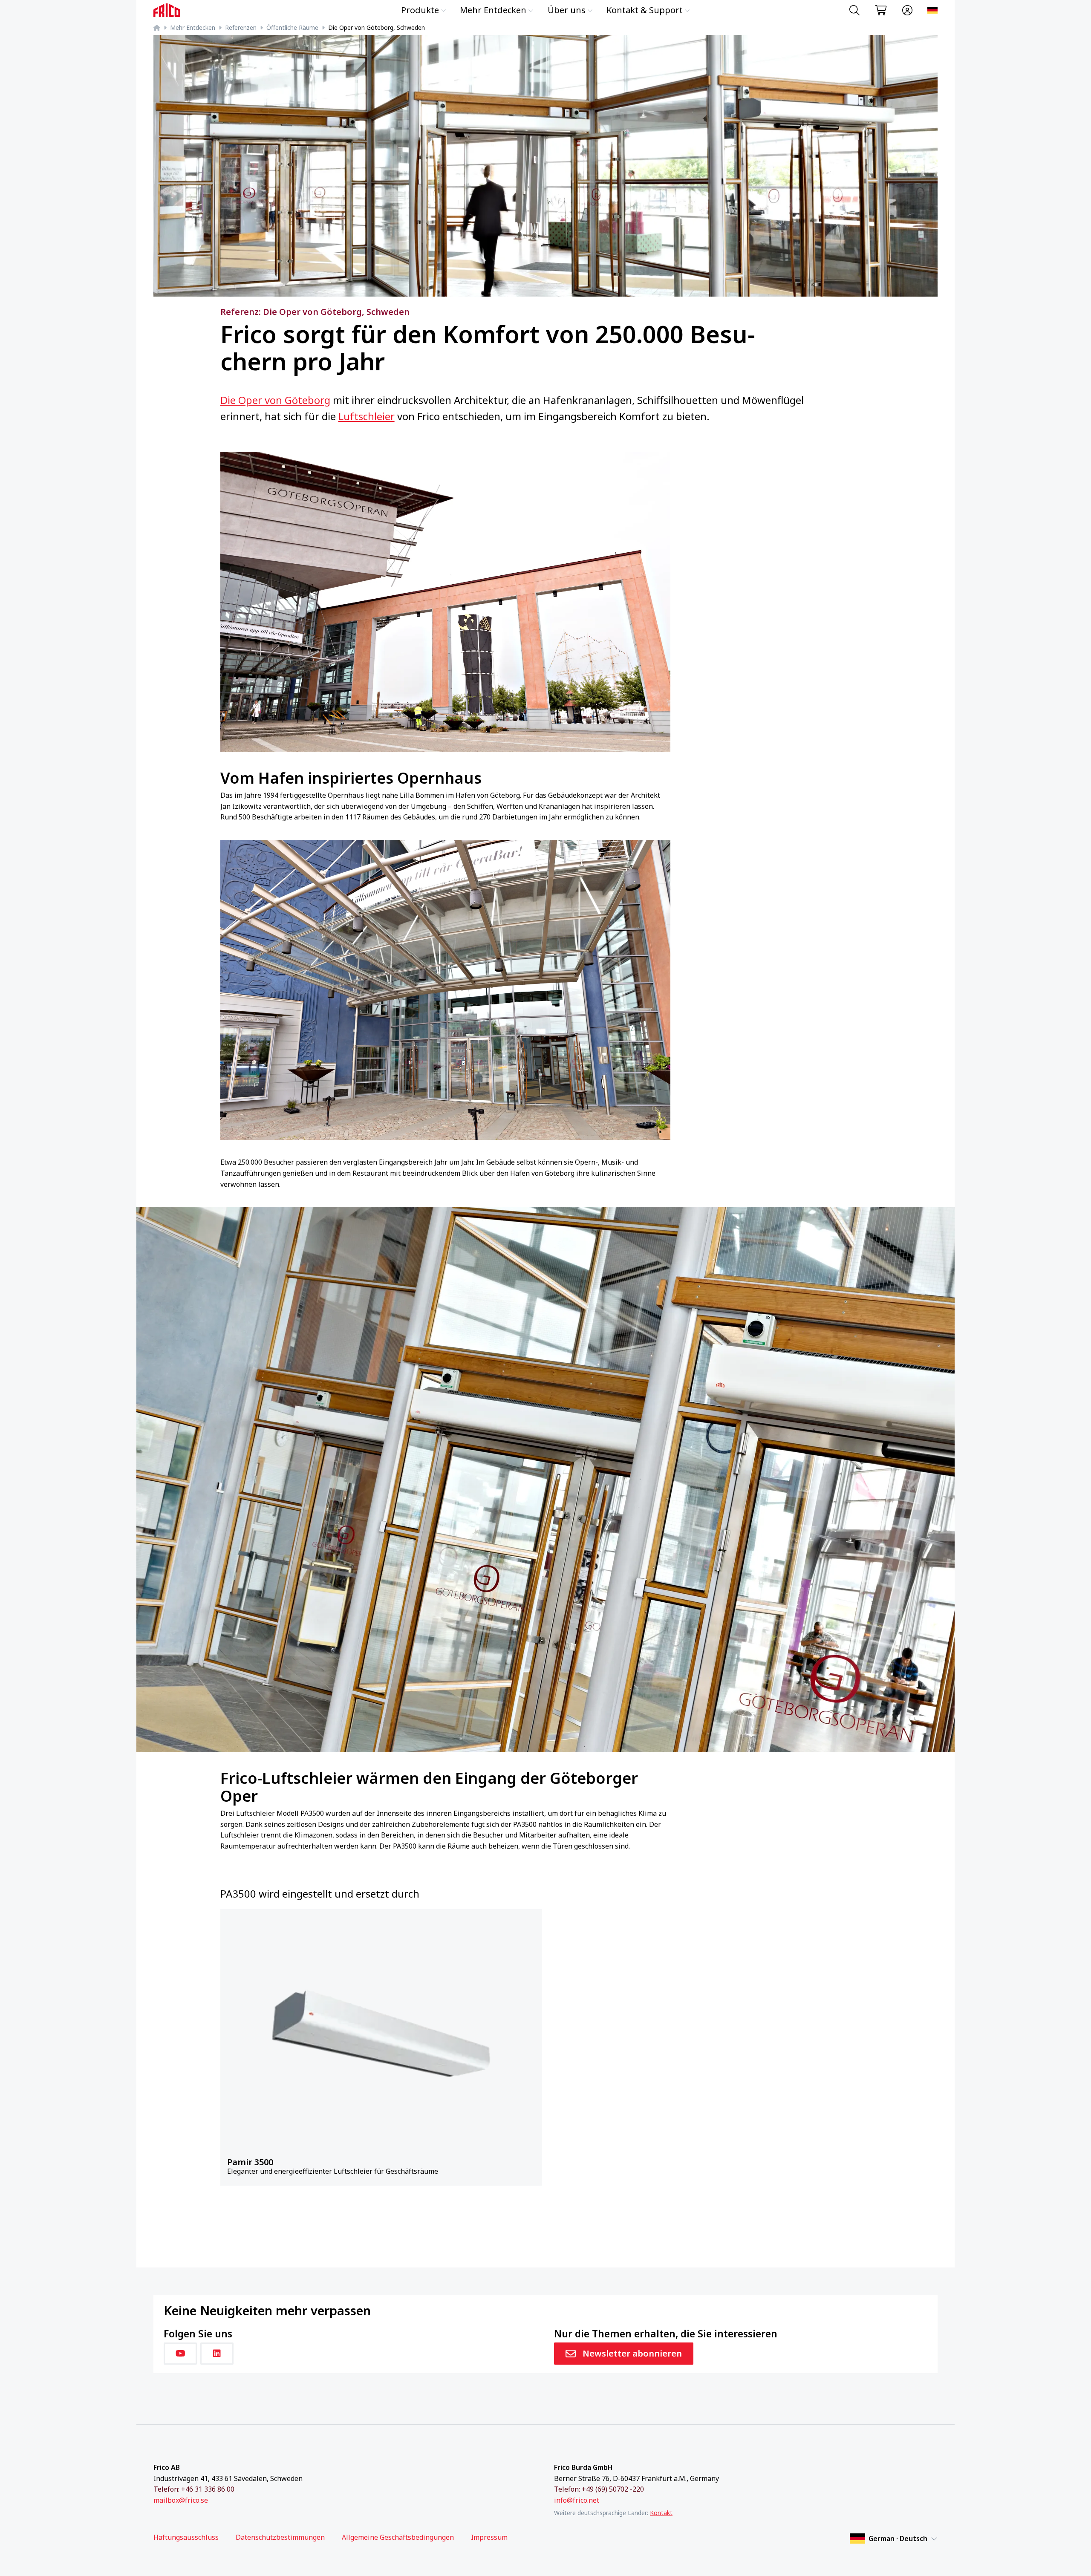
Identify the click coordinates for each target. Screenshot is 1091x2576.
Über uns (567, 10)
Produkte (420, 10)
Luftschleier (367, 416)
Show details (325, 2559)
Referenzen (241, 27)
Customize (821, 2484)
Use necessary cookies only (826, 2510)
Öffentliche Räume (292, 27)
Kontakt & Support (645, 10)
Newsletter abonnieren (632, 2353)
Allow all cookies (825, 2456)
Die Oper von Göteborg (275, 400)
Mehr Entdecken (493, 10)
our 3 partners (353, 2465)
